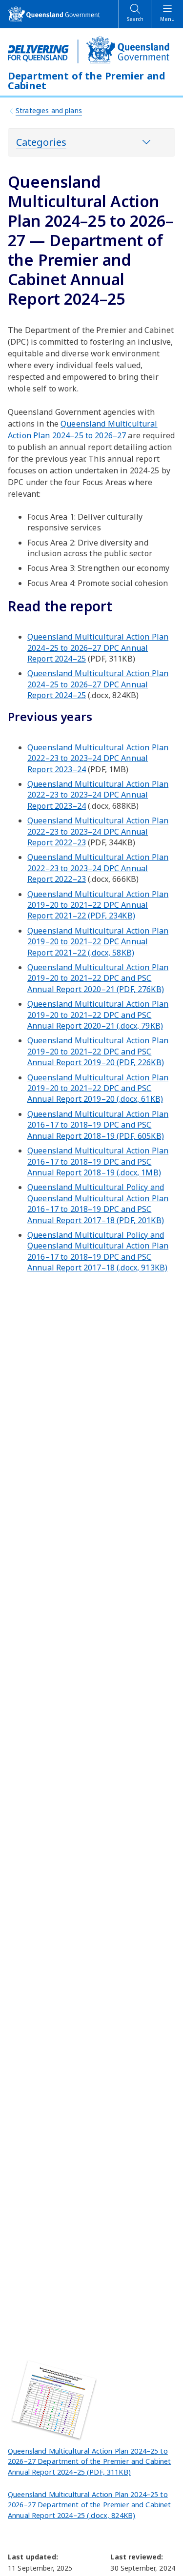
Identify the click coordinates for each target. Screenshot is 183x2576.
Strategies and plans (49, 110)
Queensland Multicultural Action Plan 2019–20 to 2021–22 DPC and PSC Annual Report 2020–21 (98, 978)
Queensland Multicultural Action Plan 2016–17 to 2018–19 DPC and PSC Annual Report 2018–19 (98, 1125)
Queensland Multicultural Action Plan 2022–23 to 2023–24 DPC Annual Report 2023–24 (98, 758)
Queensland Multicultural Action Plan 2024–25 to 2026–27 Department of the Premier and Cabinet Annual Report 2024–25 (89, 2461)
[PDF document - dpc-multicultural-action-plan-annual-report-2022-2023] (57, 2400)
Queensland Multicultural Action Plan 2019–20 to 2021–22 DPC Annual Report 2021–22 (98, 905)
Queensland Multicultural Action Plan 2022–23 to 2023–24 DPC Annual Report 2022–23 (98, 831)
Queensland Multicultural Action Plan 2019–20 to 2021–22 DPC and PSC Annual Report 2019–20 (98, 1051)
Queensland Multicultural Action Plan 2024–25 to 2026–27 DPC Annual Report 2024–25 (98, 648)
